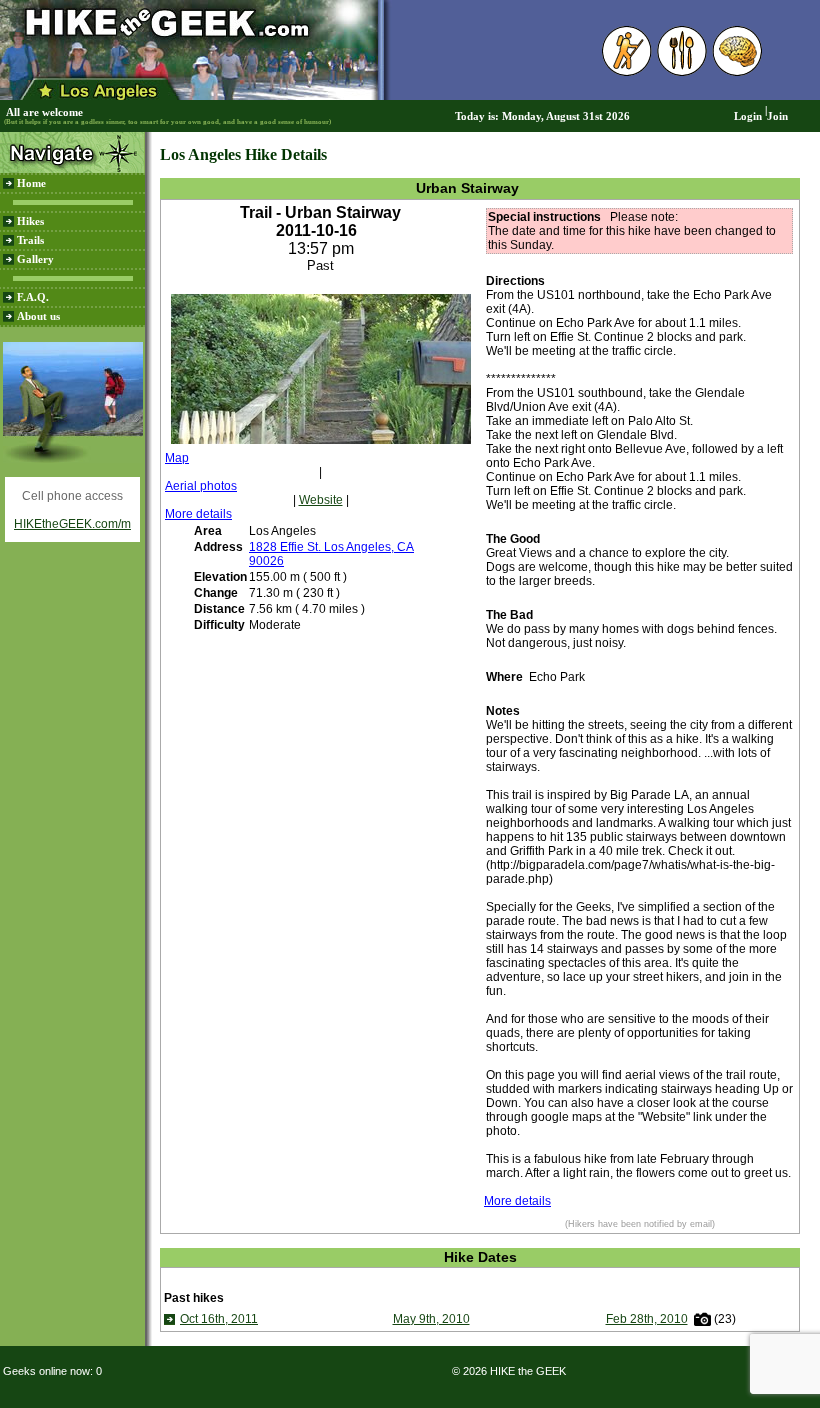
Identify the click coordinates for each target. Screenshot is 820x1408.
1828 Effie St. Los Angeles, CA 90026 (331, 554)
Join (777, 116)
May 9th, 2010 (431, 1319)
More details (198, 514)
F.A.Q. (33, 297)
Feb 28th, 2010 (647, 1319)
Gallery (35, 259)
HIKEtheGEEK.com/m (72, 524)
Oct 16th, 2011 (219, 1319)
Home (31, 183)
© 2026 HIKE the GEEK (509, 1371)
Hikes (30, 221)
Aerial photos (201, 486)
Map (177, 458)
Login (748, 116)
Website (321, 500)
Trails (30, 240)
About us (38, 316)
